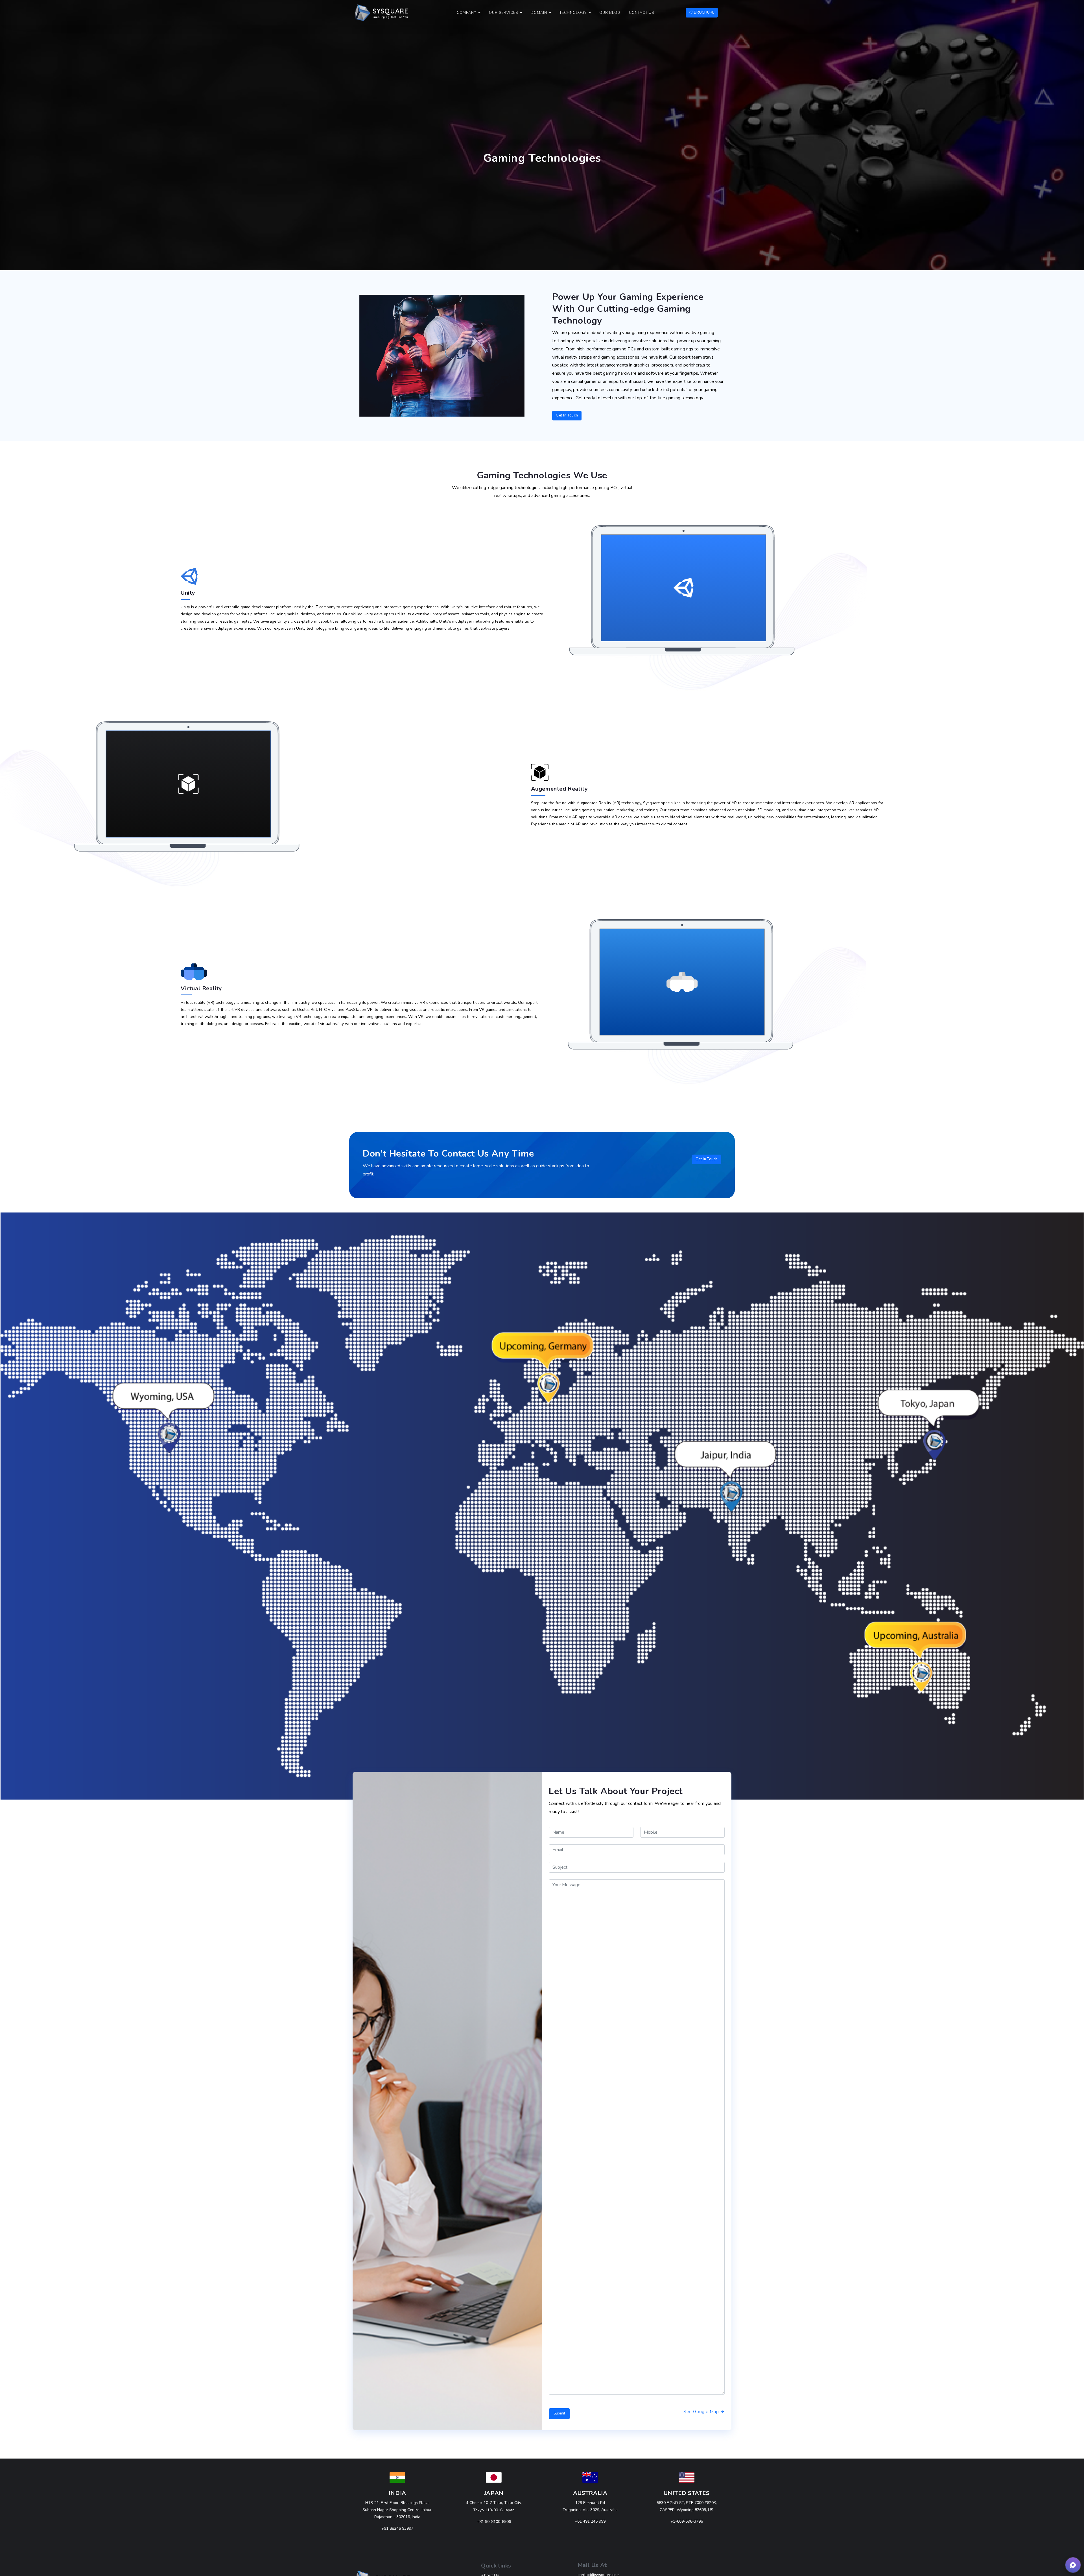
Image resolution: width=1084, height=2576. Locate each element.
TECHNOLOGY (573, 13)
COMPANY (466, 13)
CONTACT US (642, 13)
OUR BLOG (610, 13)
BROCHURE (704, 12)
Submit (559, 2413)
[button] (1073, 2565)
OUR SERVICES (503, 13)
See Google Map (702, 2412)
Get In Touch (567, 415)
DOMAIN (539, 13)
